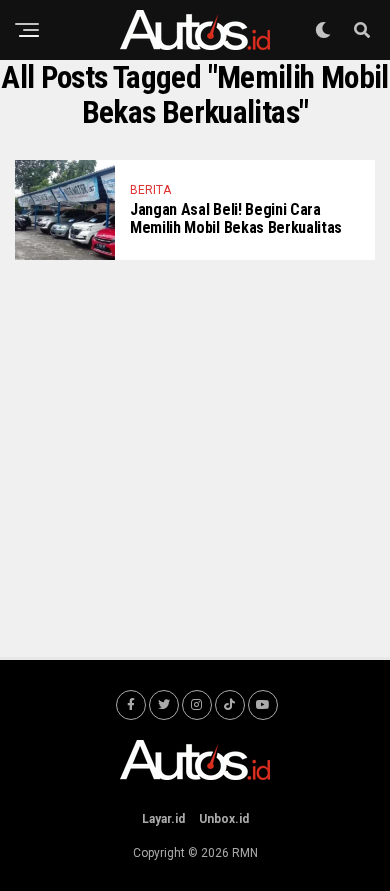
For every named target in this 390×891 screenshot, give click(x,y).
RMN (245, 853)
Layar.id (163, 819)
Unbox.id (224, 819)
